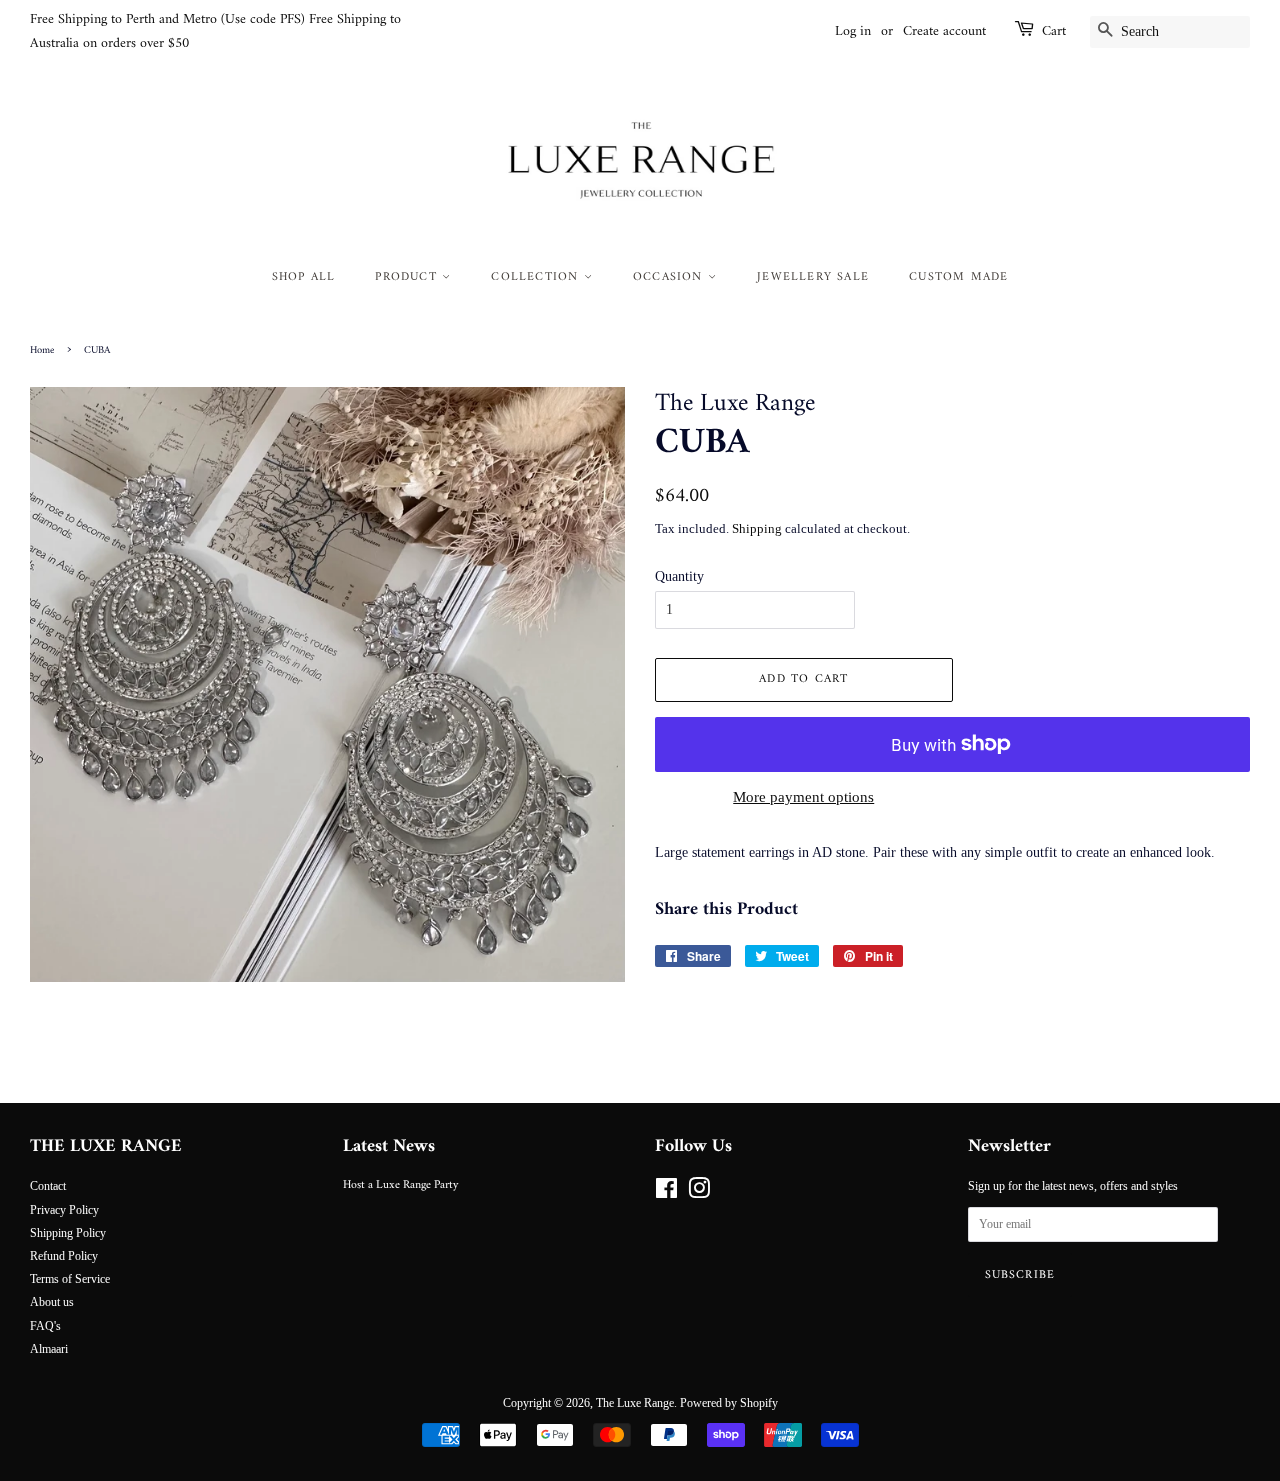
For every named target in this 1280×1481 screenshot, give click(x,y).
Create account (944, 31)
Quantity (679, 576)
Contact (48, 1186)
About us (52, 1302)
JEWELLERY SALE (813, 277)
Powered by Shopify (729, 1403)
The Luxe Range (635, 1403)
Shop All (304, 277)
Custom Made (958, 277)
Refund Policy (64, 1256)
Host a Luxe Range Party (400, 1185)
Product (408, 277)
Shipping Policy (68, 1233)
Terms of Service (70, 1279)
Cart (1054, 32)
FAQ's (45, 1326)
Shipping (757, 528)
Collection (537, 277)
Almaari (49, 1349)
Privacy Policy (64, 1210)
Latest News (389, 1146)
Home (42, 350)
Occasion (670, 277)
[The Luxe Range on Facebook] (666, 1193)
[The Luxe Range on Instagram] (699, 1193)
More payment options (803, 797)
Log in (853, 31)
